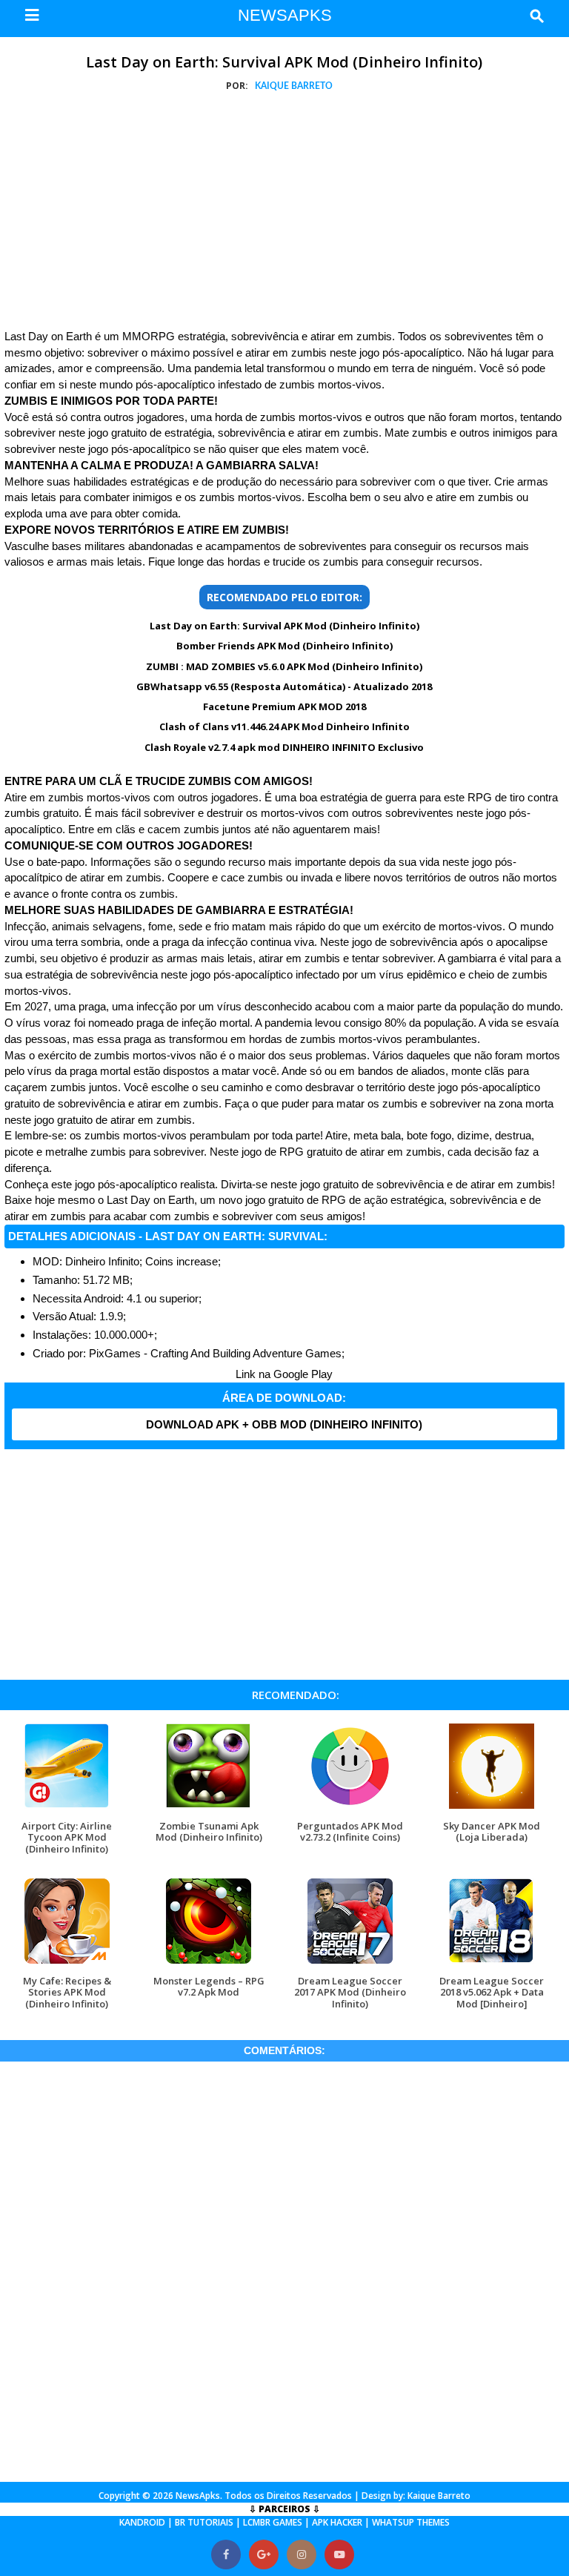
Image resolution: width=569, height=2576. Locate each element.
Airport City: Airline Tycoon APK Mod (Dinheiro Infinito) (67, 1837)
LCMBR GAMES (273, 2522)
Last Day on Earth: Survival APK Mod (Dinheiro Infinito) (284, 62)
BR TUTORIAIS (204, 2522)
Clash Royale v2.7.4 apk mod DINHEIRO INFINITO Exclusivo (284, 747)
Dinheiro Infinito (102, 1261)
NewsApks (198, 2496)
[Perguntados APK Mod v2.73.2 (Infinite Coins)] (350, 1808)
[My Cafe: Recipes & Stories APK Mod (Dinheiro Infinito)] (67, 1963)
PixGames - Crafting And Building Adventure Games (215, 1353)
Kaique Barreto (439, 2496)
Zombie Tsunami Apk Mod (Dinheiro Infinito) (209, 1831)
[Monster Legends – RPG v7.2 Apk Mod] (209, 1963)
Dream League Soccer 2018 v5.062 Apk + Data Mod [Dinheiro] (492, 1992)
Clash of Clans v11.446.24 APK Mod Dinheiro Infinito (284, 726)
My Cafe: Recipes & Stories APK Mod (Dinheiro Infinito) (67, 1992)
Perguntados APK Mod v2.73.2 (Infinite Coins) (350, 1831)
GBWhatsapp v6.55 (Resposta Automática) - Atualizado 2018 (284, 686)
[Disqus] (284, 2269)
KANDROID (142, 2522)
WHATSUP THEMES (411, 2522)
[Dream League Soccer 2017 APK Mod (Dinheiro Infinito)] (350, 1963)
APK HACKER (337, 2522)
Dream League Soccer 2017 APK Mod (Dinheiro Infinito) (350, 1992)
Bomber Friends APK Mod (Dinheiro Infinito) (284, 646)
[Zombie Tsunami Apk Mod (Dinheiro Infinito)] (209, 1808)
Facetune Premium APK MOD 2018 (284, 706)
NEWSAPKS (285, 16)
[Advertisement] (284, 213)
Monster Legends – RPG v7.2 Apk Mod (209, 1986)
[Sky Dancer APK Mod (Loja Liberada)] (492, 1808)
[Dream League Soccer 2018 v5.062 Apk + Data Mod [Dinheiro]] (492, 1963)
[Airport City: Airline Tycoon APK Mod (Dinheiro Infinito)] (67, 1808)
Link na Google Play (284, 1374)
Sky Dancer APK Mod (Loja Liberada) (492, 1831)
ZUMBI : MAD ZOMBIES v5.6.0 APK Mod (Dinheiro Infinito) (284, 666)
